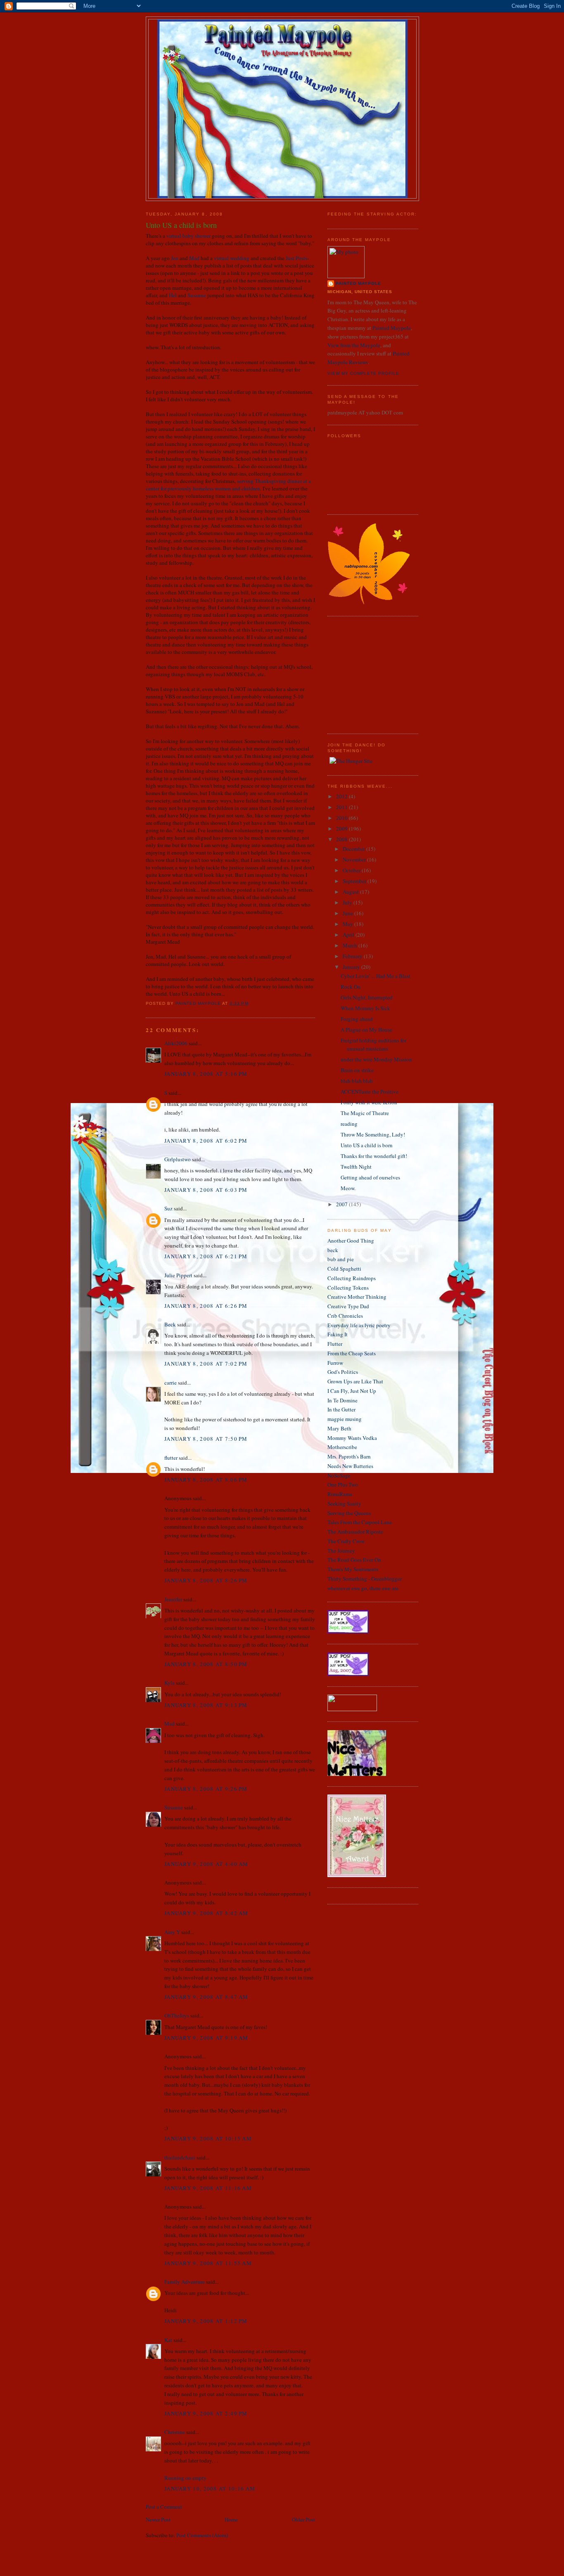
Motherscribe (342, 1447)
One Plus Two (343, 1485)
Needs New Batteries (350, 1466)
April (349, 935)
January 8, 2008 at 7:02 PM (206, 1364)
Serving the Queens (349, 1513)
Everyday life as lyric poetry (359, 1325)
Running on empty (185, 2478)
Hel (173, 295)
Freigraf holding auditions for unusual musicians (373, 1044)
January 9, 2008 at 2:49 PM (206, 2413)
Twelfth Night (356, 1167)
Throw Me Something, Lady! (373, 1134)
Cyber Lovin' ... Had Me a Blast (376, 976)
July (348, 902)
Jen (175, 258)
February (353, 956)
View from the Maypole (354, 345)
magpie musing (345, 1419)
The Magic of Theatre (365, 1113)
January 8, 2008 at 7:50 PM (206, 1439)
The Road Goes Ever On (354, 1560)
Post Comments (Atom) (202, 2535)
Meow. (348, 1188)
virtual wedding (232, 258)
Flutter (335, 1344)
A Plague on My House (366, 1030)
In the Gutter (341, 1409)
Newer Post (158, 2519)
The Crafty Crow (346, 1541)
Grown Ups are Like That (355, 1381)
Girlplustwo (178, 1159)
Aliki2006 (176, 1043)
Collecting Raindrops (352, 1278)
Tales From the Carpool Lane (360, 1522)
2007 (342, 1204)
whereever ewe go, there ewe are (363, 1588)
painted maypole (358, 283)
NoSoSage (339, 1475)
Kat (168, 2340)
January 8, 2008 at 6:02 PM (206, 1141)
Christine (175, 2432)
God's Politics (343, 1372)
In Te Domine (342, 1400)
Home (231, 2519)
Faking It (338, 1334)
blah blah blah (357, 1081)
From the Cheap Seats (352, 1353)
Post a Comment (164, 2507)
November (355, 859)
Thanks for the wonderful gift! (374, 1156)
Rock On (351, 987)
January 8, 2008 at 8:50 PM (206, 1664)
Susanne (197, 295)
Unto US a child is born (367, 1145)
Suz (168, 1208)
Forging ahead (357, 1019)
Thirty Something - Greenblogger (365, 1579)
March (351, 945)
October (352, 870)
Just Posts (296, 258)
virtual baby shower (188, 236)
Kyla (169, 1683)
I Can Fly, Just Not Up (352, 1391)
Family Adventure (185, 2282)
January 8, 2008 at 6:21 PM (206, 1256)
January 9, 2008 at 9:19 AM (206, 2038)
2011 (342, 807)
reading (349, 1124)
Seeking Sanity (344, 1503)
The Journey (341, 1551)
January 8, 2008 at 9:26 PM (206, 1789)
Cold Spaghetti (344, 1269)
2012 (342, 796)
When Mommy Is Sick (365, 1008)
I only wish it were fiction (369, 1102)
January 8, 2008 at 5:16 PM (206, 1074)
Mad (194, 258)
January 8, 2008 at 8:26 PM (206, 1580)
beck (333, 1250)
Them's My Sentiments (353, 1569)
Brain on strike (357, 1070)
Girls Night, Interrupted (367, 997)
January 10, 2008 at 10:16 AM (210, 2488)
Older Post (303, 2519)
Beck (170, 1324)
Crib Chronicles (345, 1316)
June (348, 913)
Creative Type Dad (348, 1306)
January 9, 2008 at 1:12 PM (206, 2321)
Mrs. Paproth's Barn (349, 1456)
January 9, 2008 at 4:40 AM (206, 1864)
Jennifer (173, 1599)
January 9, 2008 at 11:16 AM (208, 2188)
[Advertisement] (352, 674)
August (351, 892)
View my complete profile (363, 373)
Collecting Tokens (348, 1288)
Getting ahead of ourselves (370, 1177)
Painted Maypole (392, 328)
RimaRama (340, 1494)
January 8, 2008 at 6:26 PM (206, 1306)
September (355, 881)
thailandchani (180, 2157)
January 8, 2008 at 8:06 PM (206, 1480)
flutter (171, 1458)
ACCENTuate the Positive (370, 1091)
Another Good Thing (351, 1241)
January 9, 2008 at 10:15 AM (208, 2138)
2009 (342, 829)
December (354, 849)
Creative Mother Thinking (357, 1297)
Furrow (335, 1363)
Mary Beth (339, 1428)
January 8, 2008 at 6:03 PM (206, 1190)
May (348, 924)
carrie (171, 1383)
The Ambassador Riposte (355, 1532)
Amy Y (172, 1932)
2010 (342, 818)
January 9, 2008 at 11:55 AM (208, 2263)
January (352, 967)
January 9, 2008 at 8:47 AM (206, 1997)
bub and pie (341, 1259)
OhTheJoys (177, 2015)
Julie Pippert (178, 1275)
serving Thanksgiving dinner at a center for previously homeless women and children (228, 485)
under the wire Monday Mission (376, 1059)
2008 (342, 839)
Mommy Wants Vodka (352, 1438)
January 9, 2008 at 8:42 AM (206, 1913)
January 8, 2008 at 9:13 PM (206, 1705)
